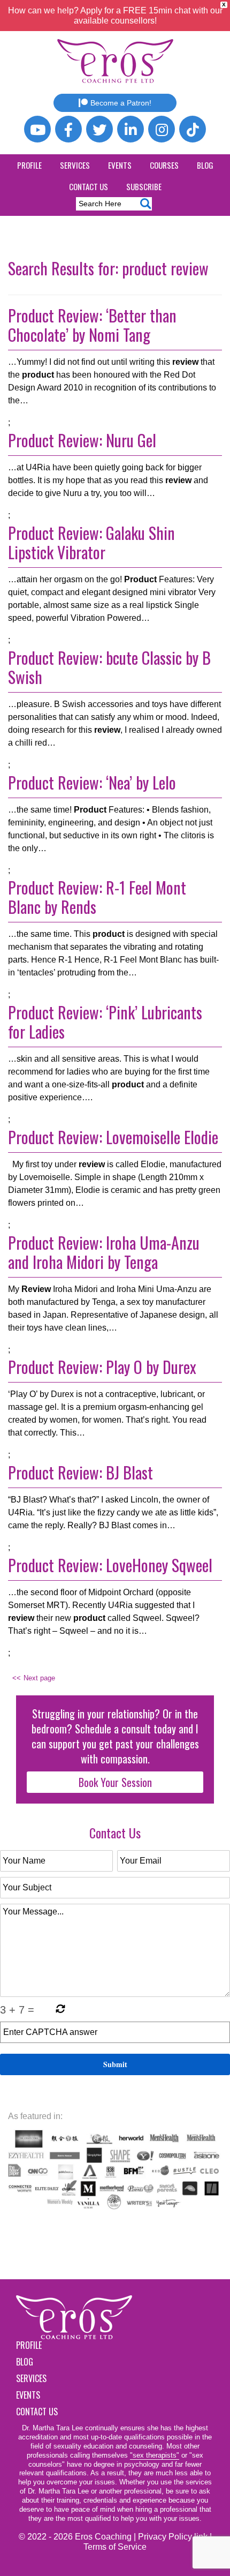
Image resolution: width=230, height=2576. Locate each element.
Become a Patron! (121, 103)
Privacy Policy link (173, 2537)
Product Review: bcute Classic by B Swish (109, 667)
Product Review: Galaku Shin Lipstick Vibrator (91, 542)
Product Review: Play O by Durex (102, 1367)
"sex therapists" (155, 2455)
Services (75, 165)
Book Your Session (115, 1782)
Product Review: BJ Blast (80, 1472)
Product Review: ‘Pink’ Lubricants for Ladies (105, 1022)
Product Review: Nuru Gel (82, 440)
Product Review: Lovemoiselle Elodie (113, 1137)
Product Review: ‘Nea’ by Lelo (92, 782)
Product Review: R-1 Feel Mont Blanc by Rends (97, 897)
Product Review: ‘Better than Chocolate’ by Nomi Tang (92, 325)
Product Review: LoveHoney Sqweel (110, 1565)
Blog (205, 165)
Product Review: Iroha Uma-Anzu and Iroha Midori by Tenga (104, 1252)
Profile (29, 165)
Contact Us (89, 186)
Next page (39, 1678)
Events (120, 165)
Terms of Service (115, 2547)
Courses (164, 165)
